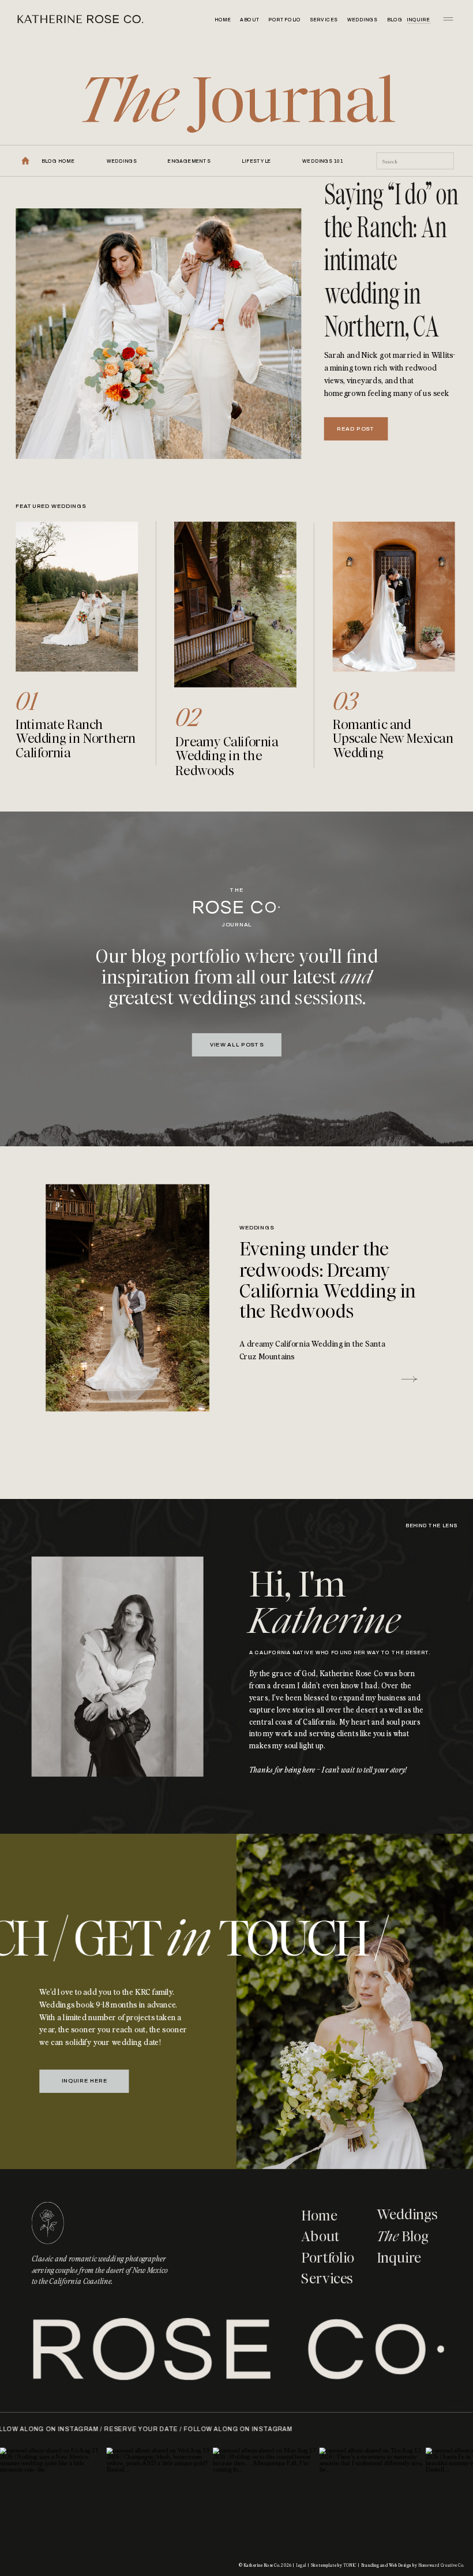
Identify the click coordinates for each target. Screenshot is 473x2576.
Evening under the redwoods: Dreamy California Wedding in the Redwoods (328, 1280)
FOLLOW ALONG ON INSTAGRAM (90, 2430)
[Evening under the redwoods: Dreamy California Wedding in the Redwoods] (127, 1298)
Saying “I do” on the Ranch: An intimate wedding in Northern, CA (391, 261)
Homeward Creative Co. (441, 2565)
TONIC (350, 2565)
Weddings (257, 1228)
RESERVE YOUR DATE (187, 2430)
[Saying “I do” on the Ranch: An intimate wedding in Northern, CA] (158, 334)
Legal (301, 2565)
